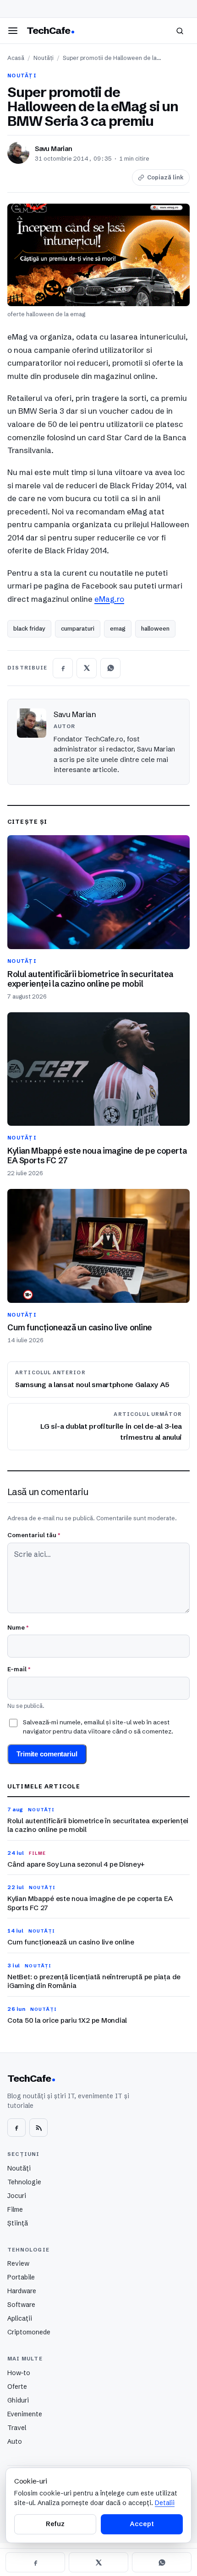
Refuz (55, 2524)
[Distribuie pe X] (87, 668)
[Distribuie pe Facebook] (63, 668)
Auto (15, 2441)
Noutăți (44, 58)
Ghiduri (18, 2400)
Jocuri (17, 2196)
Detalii (165, 2503)
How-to (19, 2373)
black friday (29, 628)
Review (18, 2263)
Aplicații (20, 2318)
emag (118, 628)
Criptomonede (29, 2332)
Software (21, 2305)
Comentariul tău (34, 1535)
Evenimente (25, 2414)
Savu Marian (54, 149)
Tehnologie (24, 2182)
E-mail (19, 1669)
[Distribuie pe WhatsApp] (110, 668)
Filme (15, 2209)
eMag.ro (109, 599)
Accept (142, 2524)
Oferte (17, 2387)
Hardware (22, 2291)
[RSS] (38, 2128)
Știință (18, 2223)
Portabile (21, 2277)
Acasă (16, 58)
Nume (18, 1627)
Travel (17, 2428)
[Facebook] (16, 2128)
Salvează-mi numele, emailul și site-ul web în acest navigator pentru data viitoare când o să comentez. (98, 1727)
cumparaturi (78, 628)
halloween (155, 628)
